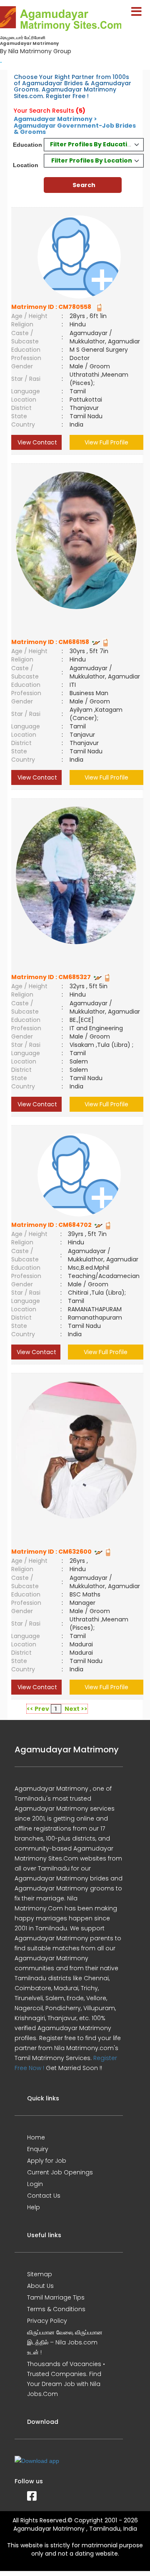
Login (35, 2184)
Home (36, 2137)
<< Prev (38, 1709)
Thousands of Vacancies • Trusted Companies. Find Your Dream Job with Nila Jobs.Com (66, 2379)
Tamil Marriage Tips (56, 2297)
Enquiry (38, 2149)
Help (34, 2207)
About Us (40, 2286)
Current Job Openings (60, 2172)
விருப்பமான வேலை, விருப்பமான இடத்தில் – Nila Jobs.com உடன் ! (65, 2342)
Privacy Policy (47, 2321)
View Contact (36, 442)
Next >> (76, 1709)
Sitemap (40, 2274)
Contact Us (44, 2196)
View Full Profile (106, 442)
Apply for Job (47, 2161)
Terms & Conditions (56, 2309)
